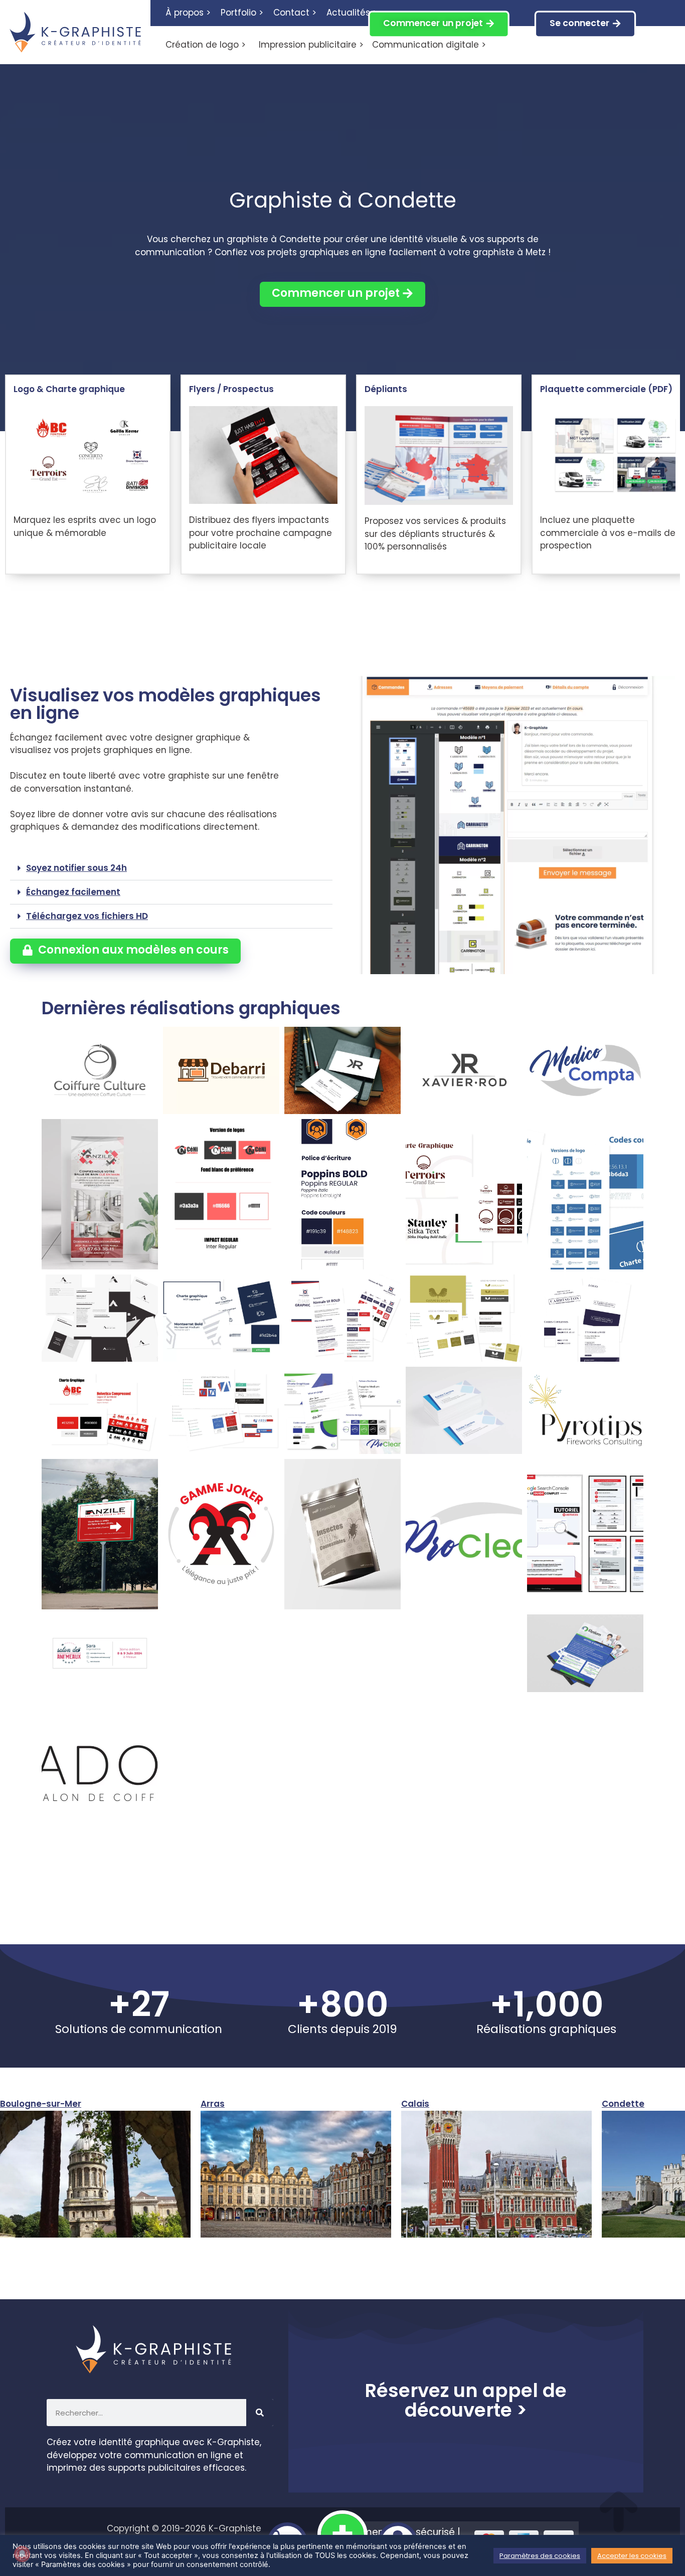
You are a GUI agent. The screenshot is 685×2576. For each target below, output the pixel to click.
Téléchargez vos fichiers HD (87, 916)
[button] (171, 868)
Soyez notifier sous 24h (76, 868)
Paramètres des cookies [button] (540, 2556)
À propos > (188, 13)
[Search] (260, 2413)
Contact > (295, 13)
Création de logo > (206, 45)
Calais (415, 2104)
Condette (623, 2104)
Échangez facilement (73, 892)
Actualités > (352, 13)
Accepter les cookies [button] (632, 2556)
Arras (213, 2104)
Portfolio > (242, 13)
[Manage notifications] (22, 2554)
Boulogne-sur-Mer (41, 2104)
